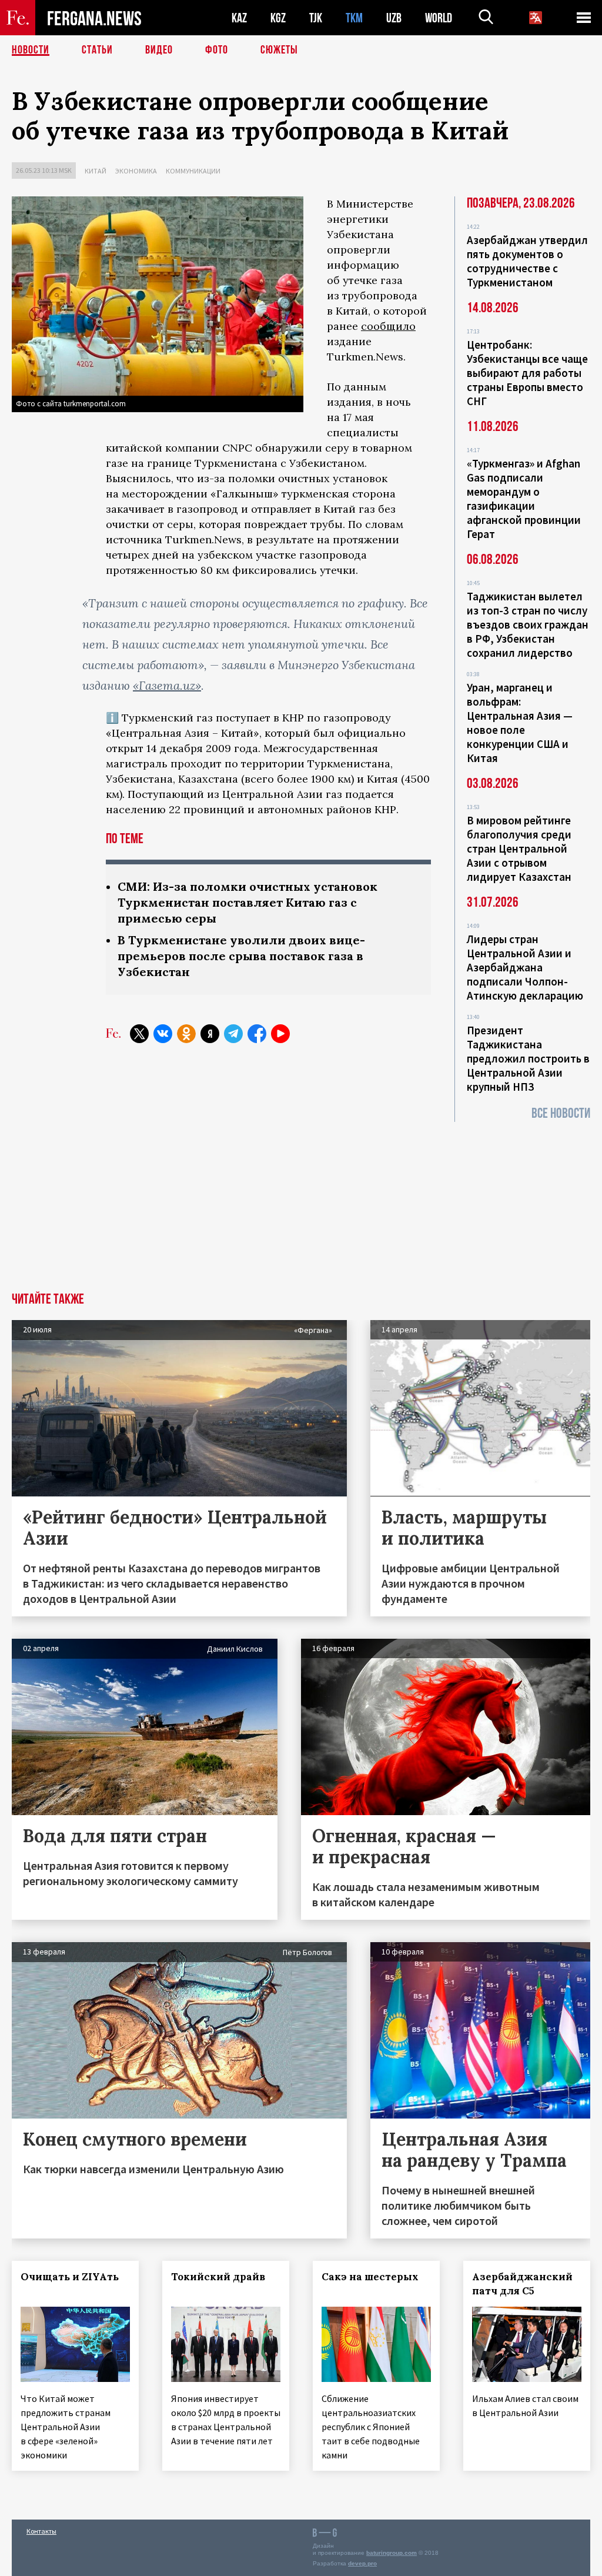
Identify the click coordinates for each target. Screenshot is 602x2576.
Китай (96, 171)
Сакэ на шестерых (370, 2277)
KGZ (278, 18)
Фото (217, 50)
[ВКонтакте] (163, 1034)
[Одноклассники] (186, 1034)
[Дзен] (210, 1034)
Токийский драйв (218, 2277)
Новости (31, 50)
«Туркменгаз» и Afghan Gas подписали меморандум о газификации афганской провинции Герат (524, 499)
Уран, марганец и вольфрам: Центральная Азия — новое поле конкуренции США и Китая (520, 723)
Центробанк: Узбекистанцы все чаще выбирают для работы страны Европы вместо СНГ (527, 373)
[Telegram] (233, 1034)
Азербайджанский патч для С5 (522, 2284)
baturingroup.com (392, 2553)
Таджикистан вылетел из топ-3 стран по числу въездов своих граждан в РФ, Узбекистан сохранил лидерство (528, 624)
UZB (394, 18)
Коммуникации (193, 171)
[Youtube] (280, 1034)
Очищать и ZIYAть (70, 2277)
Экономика (136, 171)
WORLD (439, 18)
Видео (159, 50)
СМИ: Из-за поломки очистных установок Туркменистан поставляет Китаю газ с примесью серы (248, 902)
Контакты (41, 2531)
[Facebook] (257, 1034)
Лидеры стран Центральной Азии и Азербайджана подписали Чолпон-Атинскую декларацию (525, 967)
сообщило (388, 326)
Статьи (97, 50)
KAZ (239, 18)
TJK (316, 18)
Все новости (561, 1113)
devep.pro (362, 2563)
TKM (354, 18)
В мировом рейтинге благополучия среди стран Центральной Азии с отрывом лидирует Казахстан (519, 848)
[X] (139, 1034)
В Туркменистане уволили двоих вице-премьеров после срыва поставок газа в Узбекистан (241, 956)
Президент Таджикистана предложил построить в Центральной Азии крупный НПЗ (528, 1058)
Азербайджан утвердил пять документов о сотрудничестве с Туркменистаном (527, 261)
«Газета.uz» (167, 685)
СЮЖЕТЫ (279, 50)
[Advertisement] (301, 1204)
